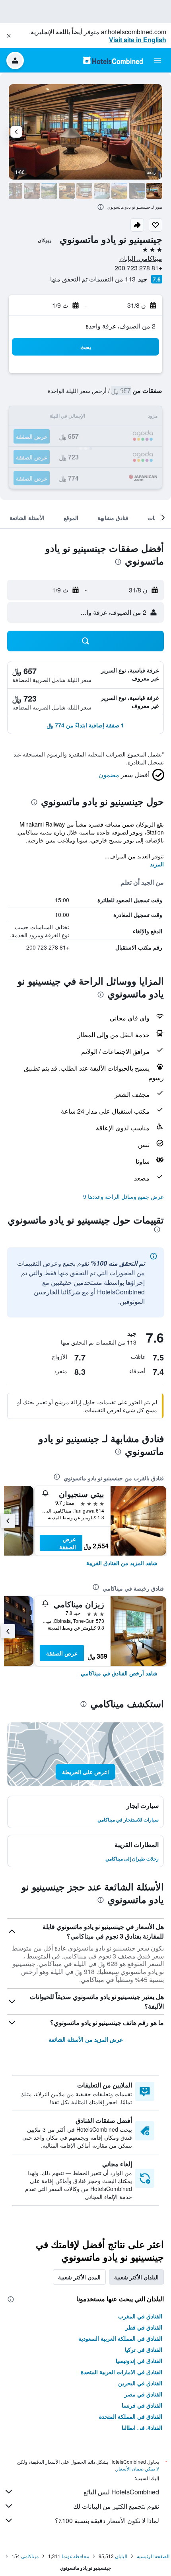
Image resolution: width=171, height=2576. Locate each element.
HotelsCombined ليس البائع (121, 2492)
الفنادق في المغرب (140, 2316)
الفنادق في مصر (143, 2394)
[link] (122, 1563)
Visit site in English (138, 40)
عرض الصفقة (68, 1543)
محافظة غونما (75, 2556)
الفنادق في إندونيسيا (139, 2361)
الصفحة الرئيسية (153, 2556)
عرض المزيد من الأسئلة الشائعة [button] (86, 2039)
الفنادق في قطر (144, 2327)
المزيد (157, 864)
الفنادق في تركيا (144, 2349)
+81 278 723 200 (138, 268)
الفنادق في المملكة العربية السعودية (120, 2338)
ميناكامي (30, 2556)
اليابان (121, 2556)
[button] (9, 36)
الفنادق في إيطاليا (142, 2427)
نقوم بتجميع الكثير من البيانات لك (116, 2506)
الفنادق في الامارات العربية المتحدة (121, 2372)
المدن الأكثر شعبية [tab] (79, 2277)
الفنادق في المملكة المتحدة (131, 2416)
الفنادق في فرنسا (142, 2405)
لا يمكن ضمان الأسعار (138, 2468)
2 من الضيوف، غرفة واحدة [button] (120, 326)
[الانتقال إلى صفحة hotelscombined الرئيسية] (113, 60)
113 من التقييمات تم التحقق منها (93, 279)
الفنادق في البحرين (140, 2383)
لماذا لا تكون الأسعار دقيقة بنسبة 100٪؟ (107, 2520)
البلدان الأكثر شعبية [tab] (136, 2277)
